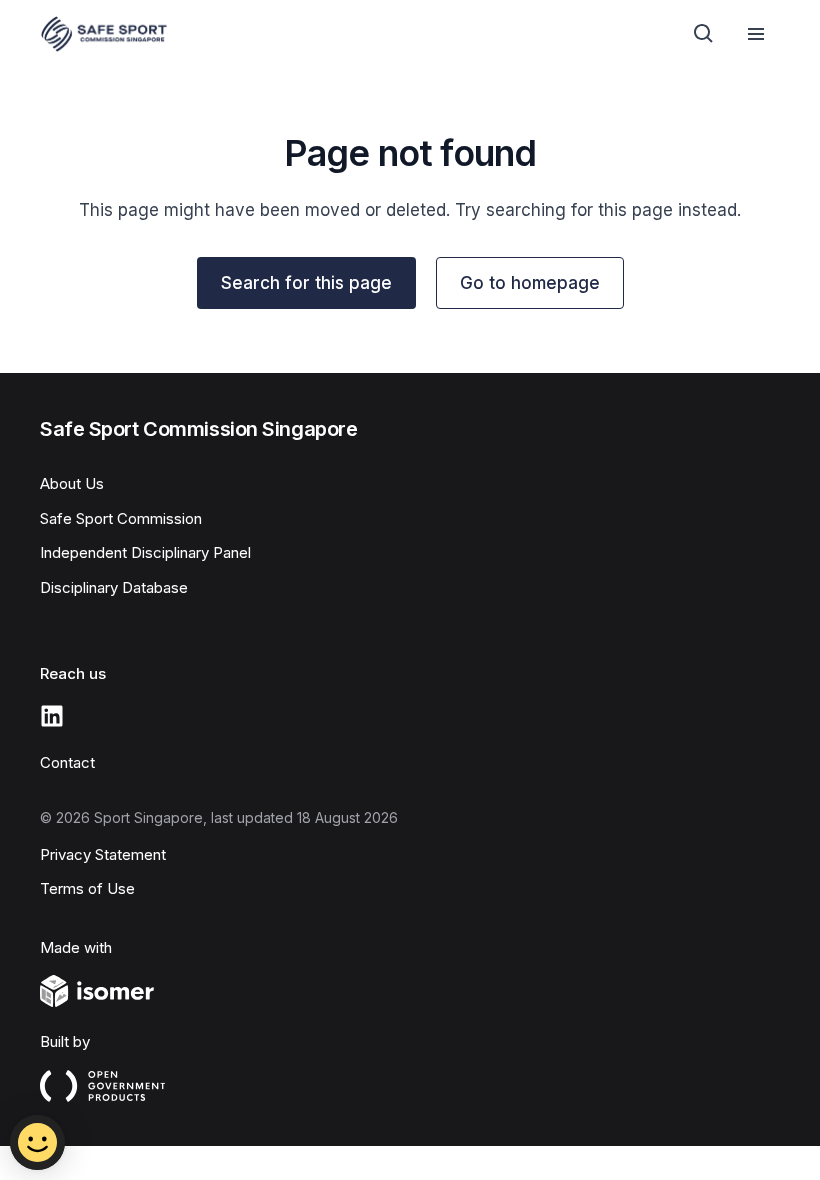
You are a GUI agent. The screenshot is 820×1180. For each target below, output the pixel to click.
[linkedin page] (52, 716)
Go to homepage (530, 283)
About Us (72, 483)
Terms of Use (87, 888)
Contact (67, 762)
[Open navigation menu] (756, 34)
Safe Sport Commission (121, 518)
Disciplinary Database (114, 587)
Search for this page (306, 283)
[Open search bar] (704, 34)
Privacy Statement (103, 854)
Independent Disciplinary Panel (145, 552)
